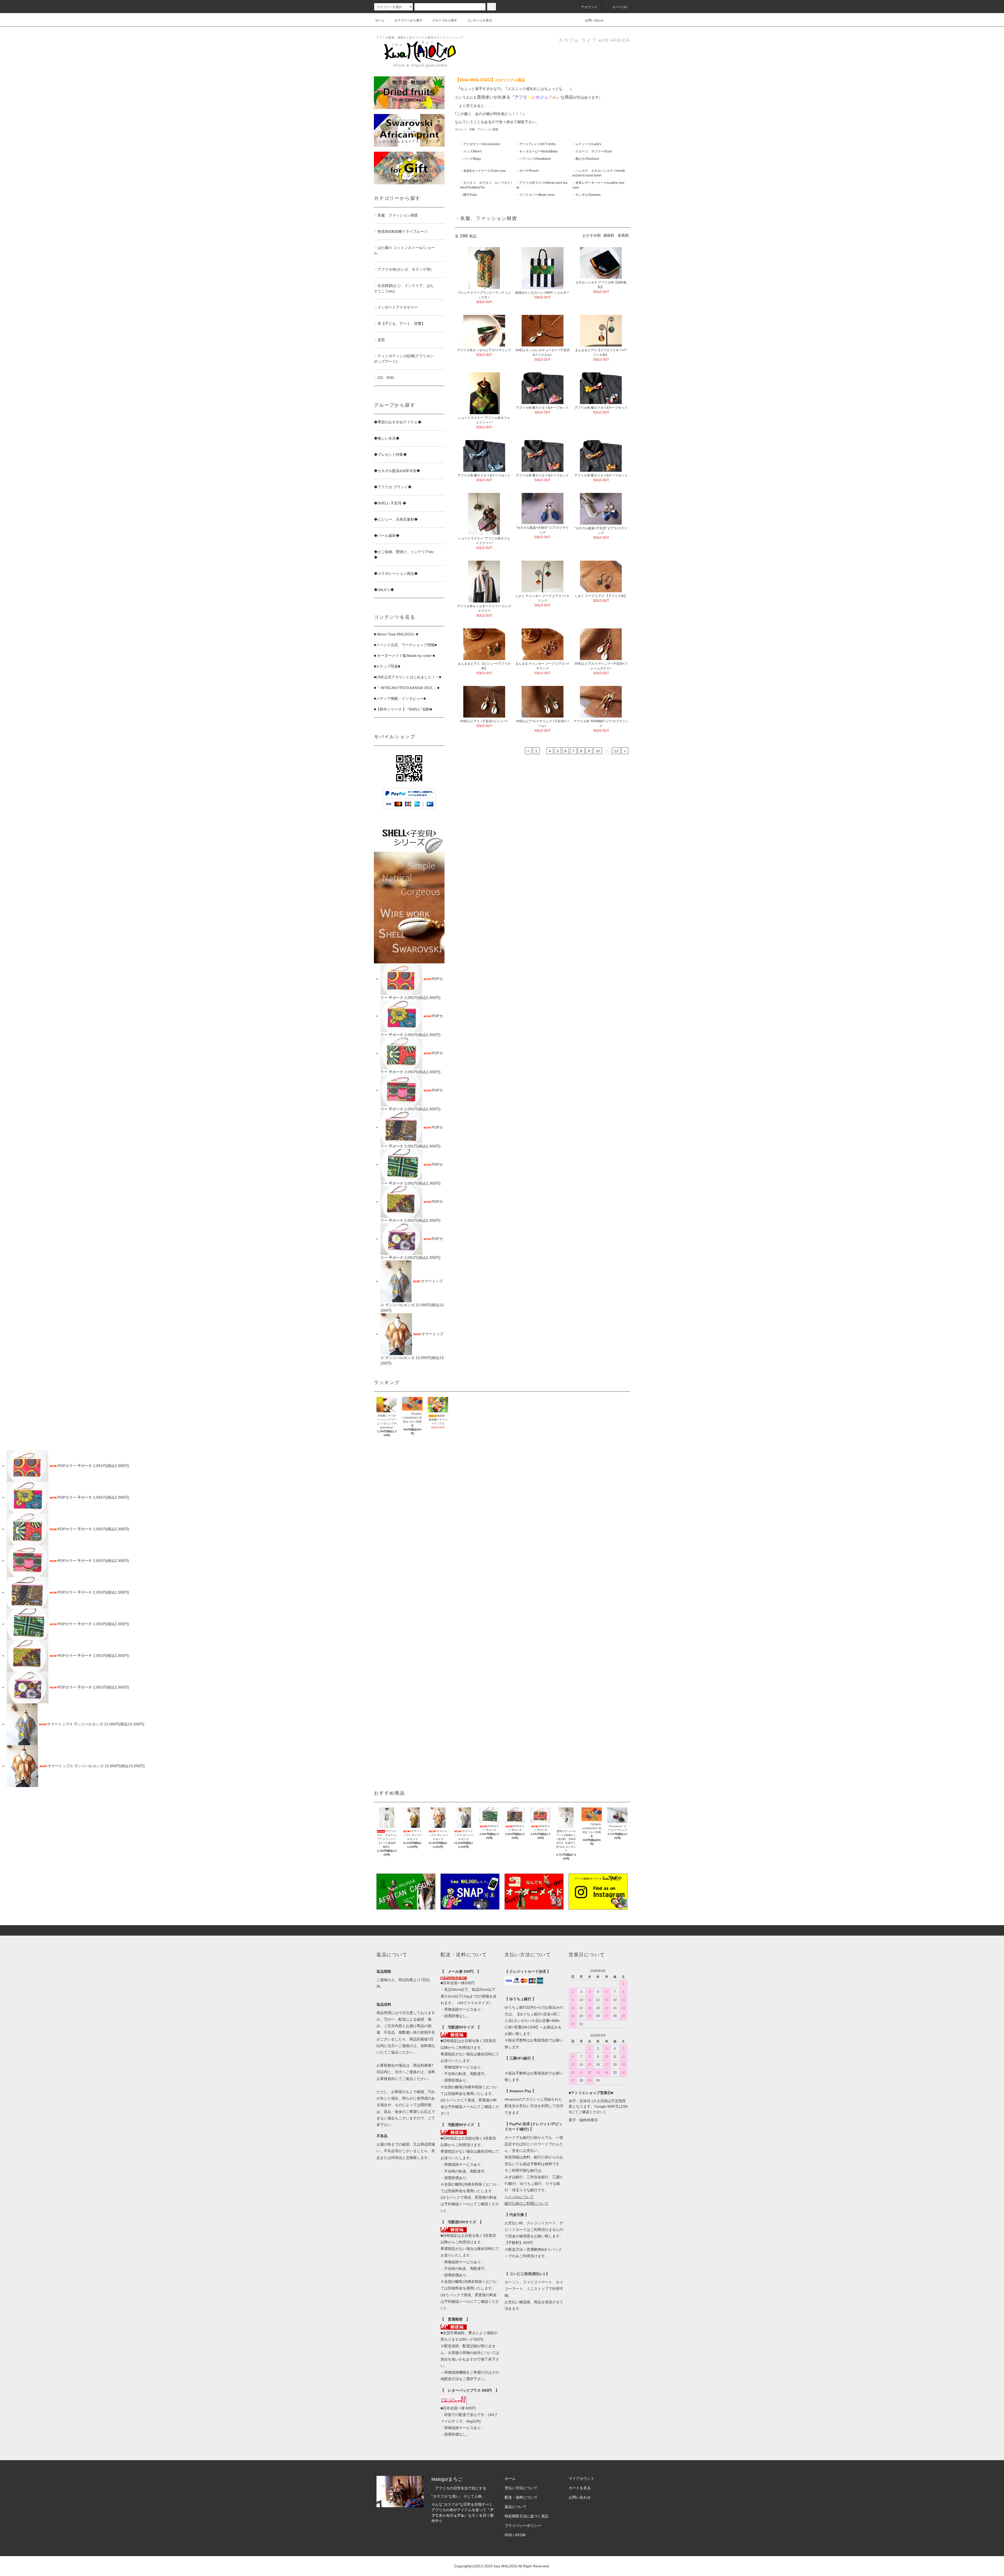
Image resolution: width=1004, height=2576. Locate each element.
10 (598, 751)
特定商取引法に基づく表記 (527, 2516)
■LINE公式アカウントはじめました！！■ (407, 677)
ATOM (520, 2535)
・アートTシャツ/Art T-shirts (536, 144)
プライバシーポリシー (523, 2526)
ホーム (380, 20)
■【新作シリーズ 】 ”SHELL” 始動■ (403, 709)
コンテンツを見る (480, 20)
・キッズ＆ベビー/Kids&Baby (537, 151)
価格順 (609, 235)
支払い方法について (521, 2488)
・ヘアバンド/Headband (534, 159)
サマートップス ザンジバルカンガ (76, 1724)
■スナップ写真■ (387, 666)
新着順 (623, 235)
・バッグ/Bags (470, 159)
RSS (508, 2535)
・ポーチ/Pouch (527, 171)
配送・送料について (521, 2497)
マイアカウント (581, 2478)
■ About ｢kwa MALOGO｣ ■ (396, 634)
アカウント (590, 7)
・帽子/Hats (469, 195)
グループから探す (445, 20)
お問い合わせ (594, 20)
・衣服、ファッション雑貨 (482, 129)
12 (616, 751)
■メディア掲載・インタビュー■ (400, 698)
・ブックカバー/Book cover (535, 195)
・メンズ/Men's (471, 151)
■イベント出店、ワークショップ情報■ (405, 645)
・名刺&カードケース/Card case (483, 171)
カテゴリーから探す (408, 20)
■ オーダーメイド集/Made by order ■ (404, 656)
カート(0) (620, 7)
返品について (516, 2507)
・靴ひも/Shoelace (586, 159)
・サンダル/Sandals (586, 195)
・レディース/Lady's (587, 144)
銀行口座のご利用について (527, 2203)
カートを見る (580, 2488)
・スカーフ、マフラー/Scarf (592, 151)
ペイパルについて (519, 2197)
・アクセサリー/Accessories (480, 144)
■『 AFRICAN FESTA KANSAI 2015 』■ (407, 688)
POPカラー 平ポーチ (75, 1466)
